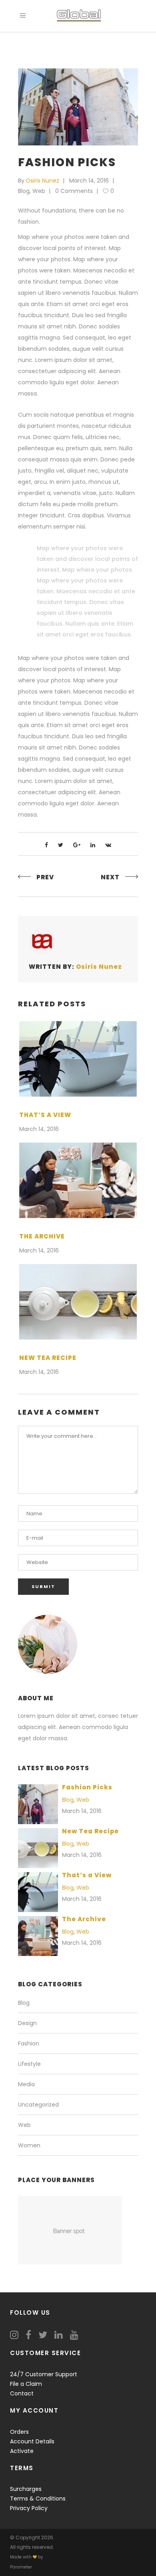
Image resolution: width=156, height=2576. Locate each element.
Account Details (32, 2441)
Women (29, 2145)
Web (39, 191)
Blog (24, 191)
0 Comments (74, 191)
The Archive (42, 1236)
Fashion (29, 2043)
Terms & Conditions (38, 2498)
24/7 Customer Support (44, 2374)
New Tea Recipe (48, 1358)
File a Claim (26, 2384)
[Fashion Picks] (42, 941)
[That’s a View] (78, 1059)
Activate (22, 2451)
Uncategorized (38, 2105)
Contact (22, 2393)
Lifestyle (29, 2064)
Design (27, 2023)
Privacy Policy (29, 2508)
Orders (19, 2432)
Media (26, 2084)
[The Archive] (78, 1180)
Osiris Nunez (42, 181)
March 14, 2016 (89, 181)
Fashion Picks (87, 1787)
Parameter (21, 2567)
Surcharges (26, 2489)
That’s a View (45, 1115)
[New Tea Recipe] (78, 1302)
